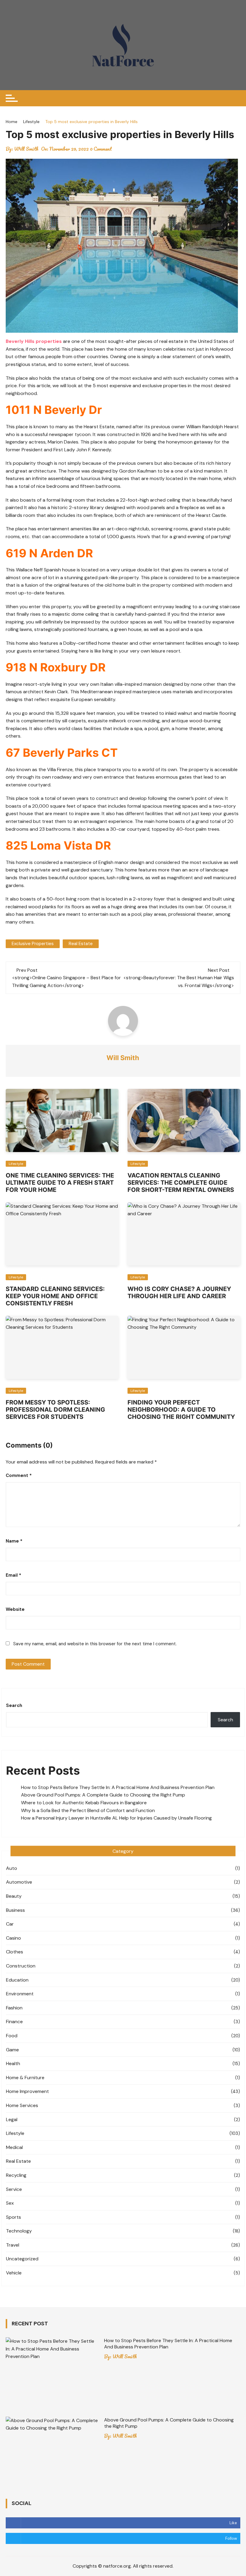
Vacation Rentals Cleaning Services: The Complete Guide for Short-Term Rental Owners (181, 1183)
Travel (13, 2245)
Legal (12, 2119)
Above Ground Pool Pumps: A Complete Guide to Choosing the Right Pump (103, 1795)
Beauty (14, 1896)
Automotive (19, 1882)
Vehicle (14, 2273)
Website (15, 1609)
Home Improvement (27, 2091)
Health (13, 2063)
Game (12, 2050)
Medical (14, 2147)
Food (12, 2036)
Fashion (14, 2008)
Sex (10, 2203)
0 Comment (101, 149)
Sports (13, 2217)
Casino (13, 1938)
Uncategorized (22, 2259)
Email (13, 1575)
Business (15, 1910)
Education (17, 1980)
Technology (19, 2231)
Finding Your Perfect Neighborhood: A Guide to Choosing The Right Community (181, 1410)
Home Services (22, 2105)
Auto (12, 1868)
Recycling (16, 2175)
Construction (21, 1966)
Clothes (15, 1952)
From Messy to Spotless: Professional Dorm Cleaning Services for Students (55, 1410)
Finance (14, 2022)
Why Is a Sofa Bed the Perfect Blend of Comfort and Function (88, 1810)
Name (14, 1541)
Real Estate (18, 2161)
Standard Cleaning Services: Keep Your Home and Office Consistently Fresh (55, 1296)
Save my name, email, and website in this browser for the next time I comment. (95, 1644)
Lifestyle (16, 1164)
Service (14, 2189)
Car (10, 1924)
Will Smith (26, 149)
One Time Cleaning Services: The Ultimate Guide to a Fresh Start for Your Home (60, 1183)
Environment (20, 1994)
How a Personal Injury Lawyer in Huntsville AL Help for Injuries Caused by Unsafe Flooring (117, 1818)
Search (14, 1705)
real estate (81, 944)
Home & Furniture (25, 2078)
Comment (19, 1475)
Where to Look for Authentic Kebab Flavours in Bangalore (84, 1803)
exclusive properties (33, 944)
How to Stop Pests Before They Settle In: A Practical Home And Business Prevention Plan (118, 1787)
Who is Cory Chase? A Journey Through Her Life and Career (179, 1292)
